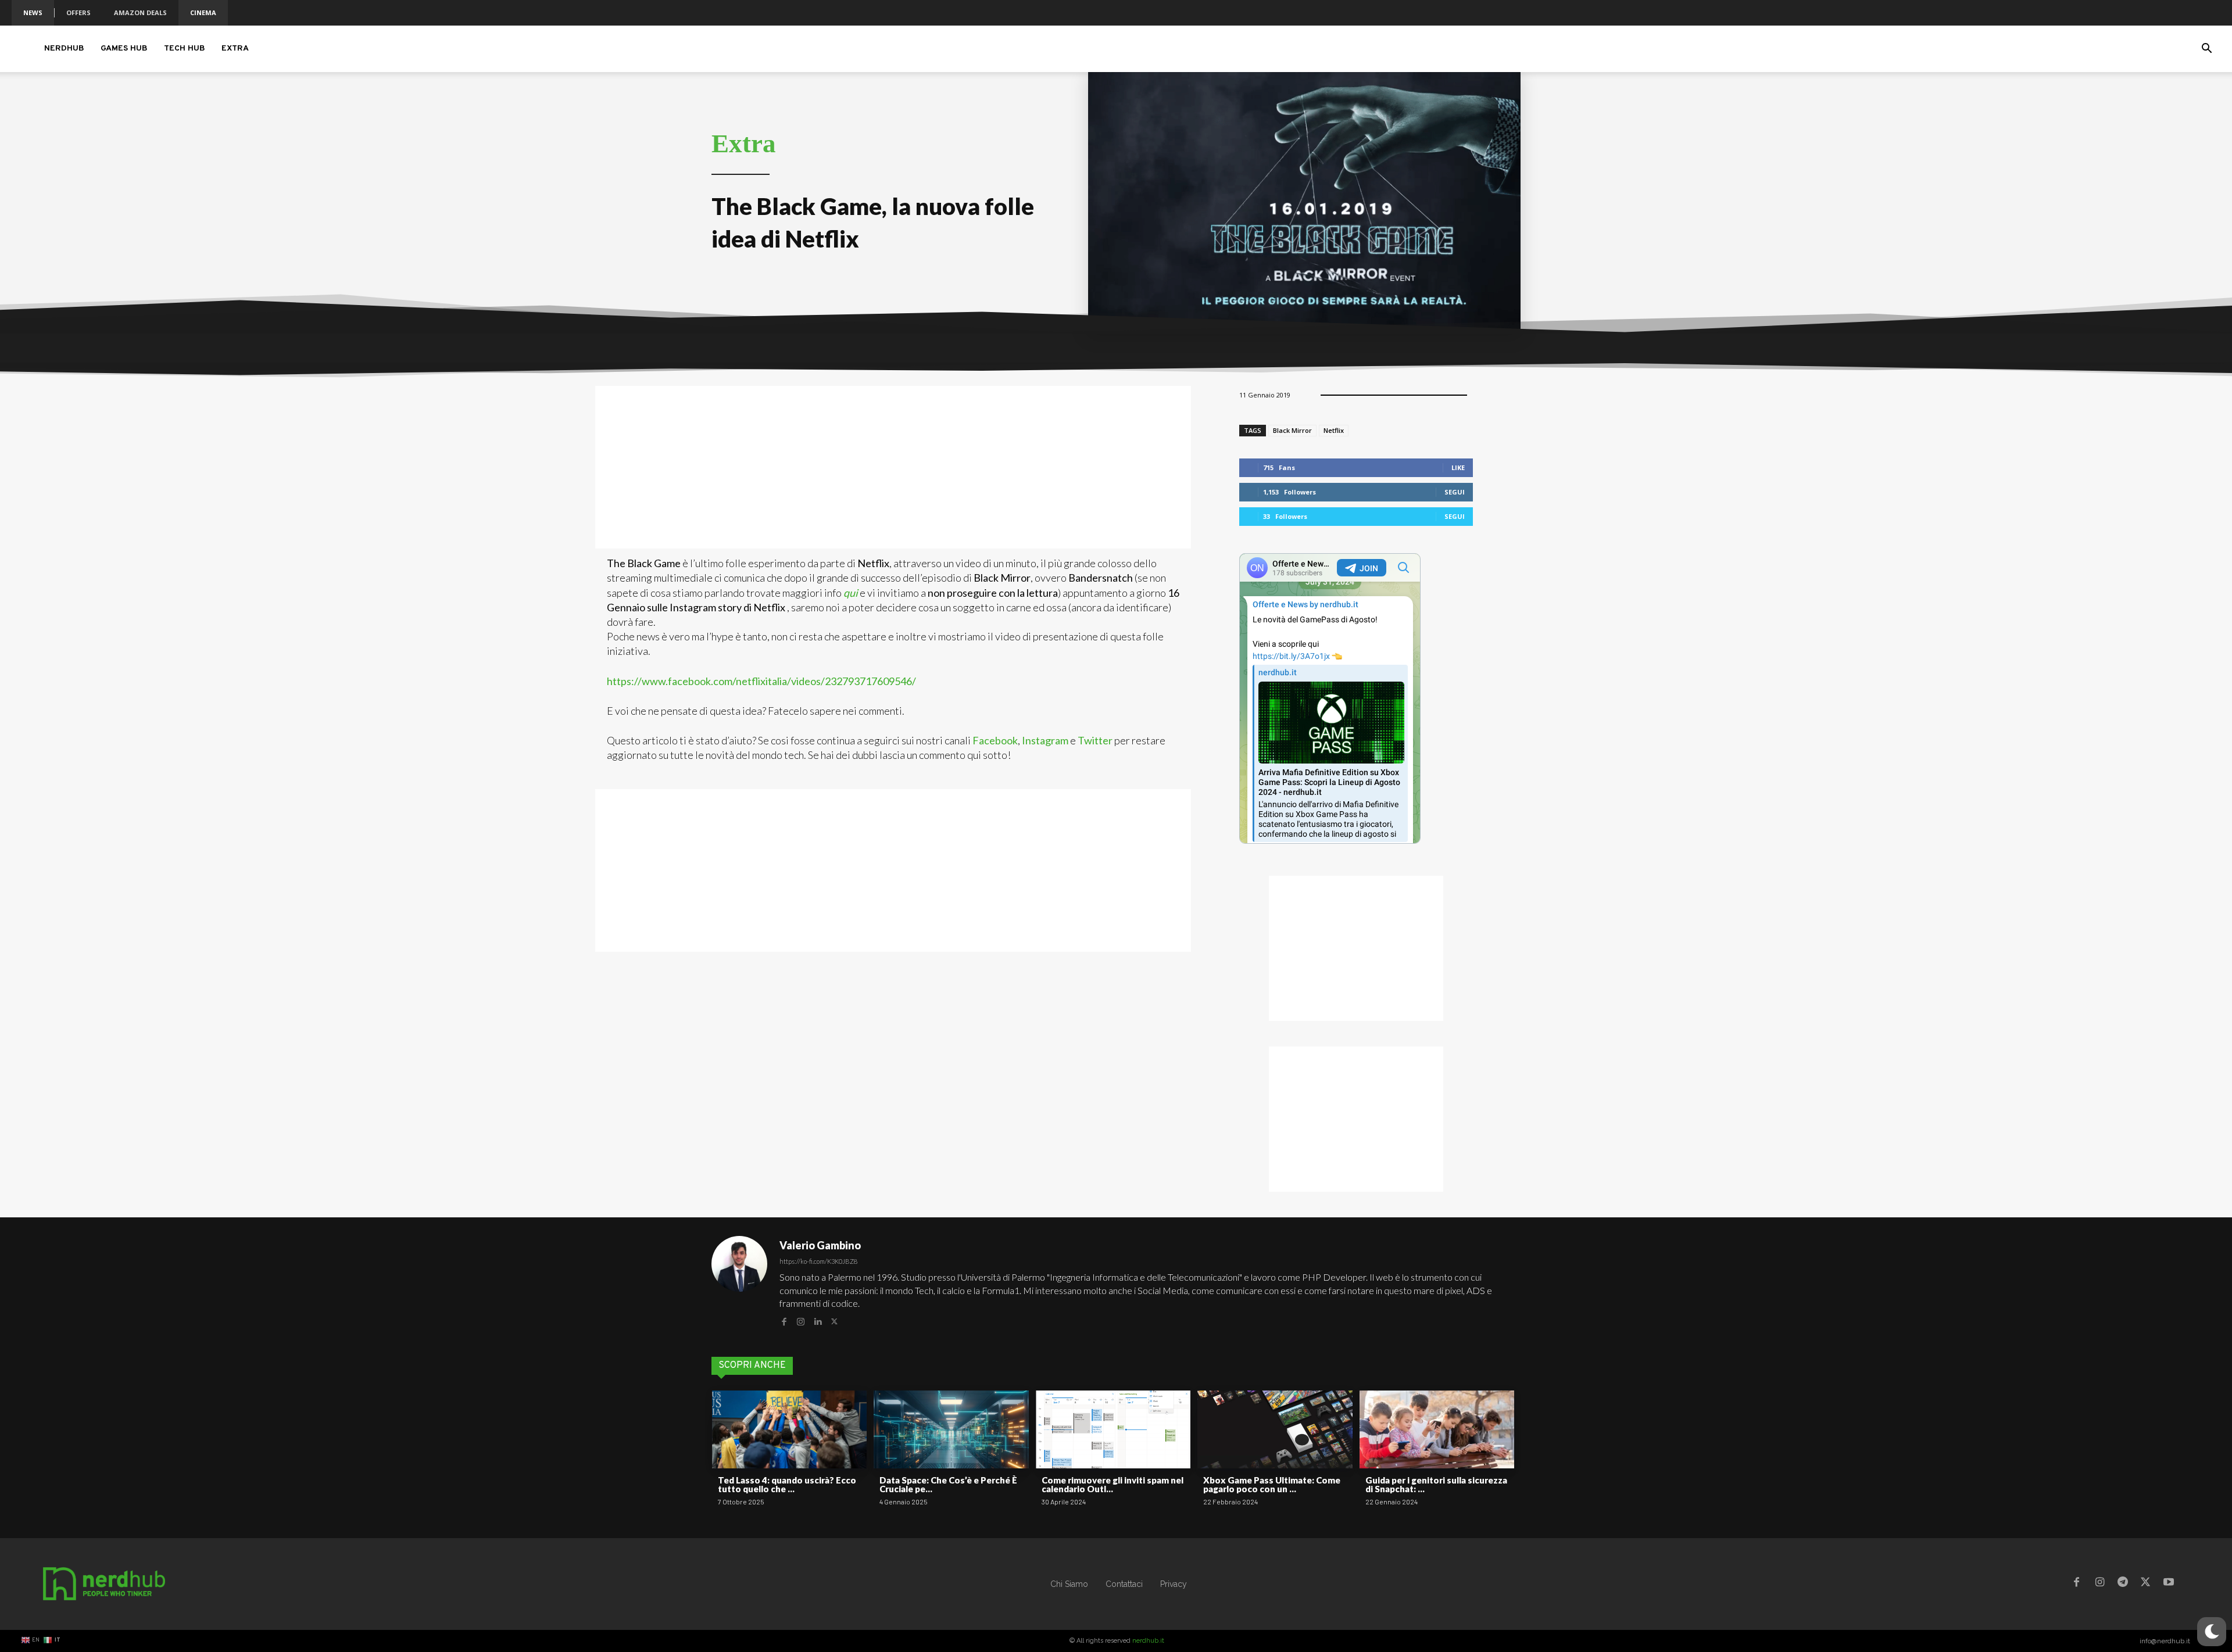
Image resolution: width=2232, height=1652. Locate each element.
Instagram (1046, 740)
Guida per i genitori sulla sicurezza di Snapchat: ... (1436, 1484)
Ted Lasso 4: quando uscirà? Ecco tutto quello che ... (787, 1484)
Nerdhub (64, 49)
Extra (235, 49)
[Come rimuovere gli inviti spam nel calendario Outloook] (1113, 1429)
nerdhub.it (1148, 1641)
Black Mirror (1292, 430)
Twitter (1096, 740)
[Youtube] (2169, 1584)
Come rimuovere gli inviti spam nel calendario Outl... (1113, 1484)
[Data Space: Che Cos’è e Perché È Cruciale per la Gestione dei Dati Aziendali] (951, 1429)
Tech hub (185, 49)
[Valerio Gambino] (739, 1282)
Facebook (995, 740)
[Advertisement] (893, 467)
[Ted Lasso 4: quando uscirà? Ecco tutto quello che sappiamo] (789, 1429)
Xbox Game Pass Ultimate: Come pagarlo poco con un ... (1272, 1484)
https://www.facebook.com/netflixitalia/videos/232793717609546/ (761, 681)
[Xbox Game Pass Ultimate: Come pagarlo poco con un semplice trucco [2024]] (1275, 1429)
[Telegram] (2123, 1584)
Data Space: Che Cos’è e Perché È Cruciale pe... (948, 1484)
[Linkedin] (818, 1320)
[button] (2206, 50)
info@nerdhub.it (2165, 1641)
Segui (1455, 492)
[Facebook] (784, 1320)
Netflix (1334, 430)
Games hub (124, 49)
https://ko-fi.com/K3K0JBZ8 (818, 1261)
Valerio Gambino (820, 1245)
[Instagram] (801, 1320)
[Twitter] (834, 1320)
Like (1458, 467)
